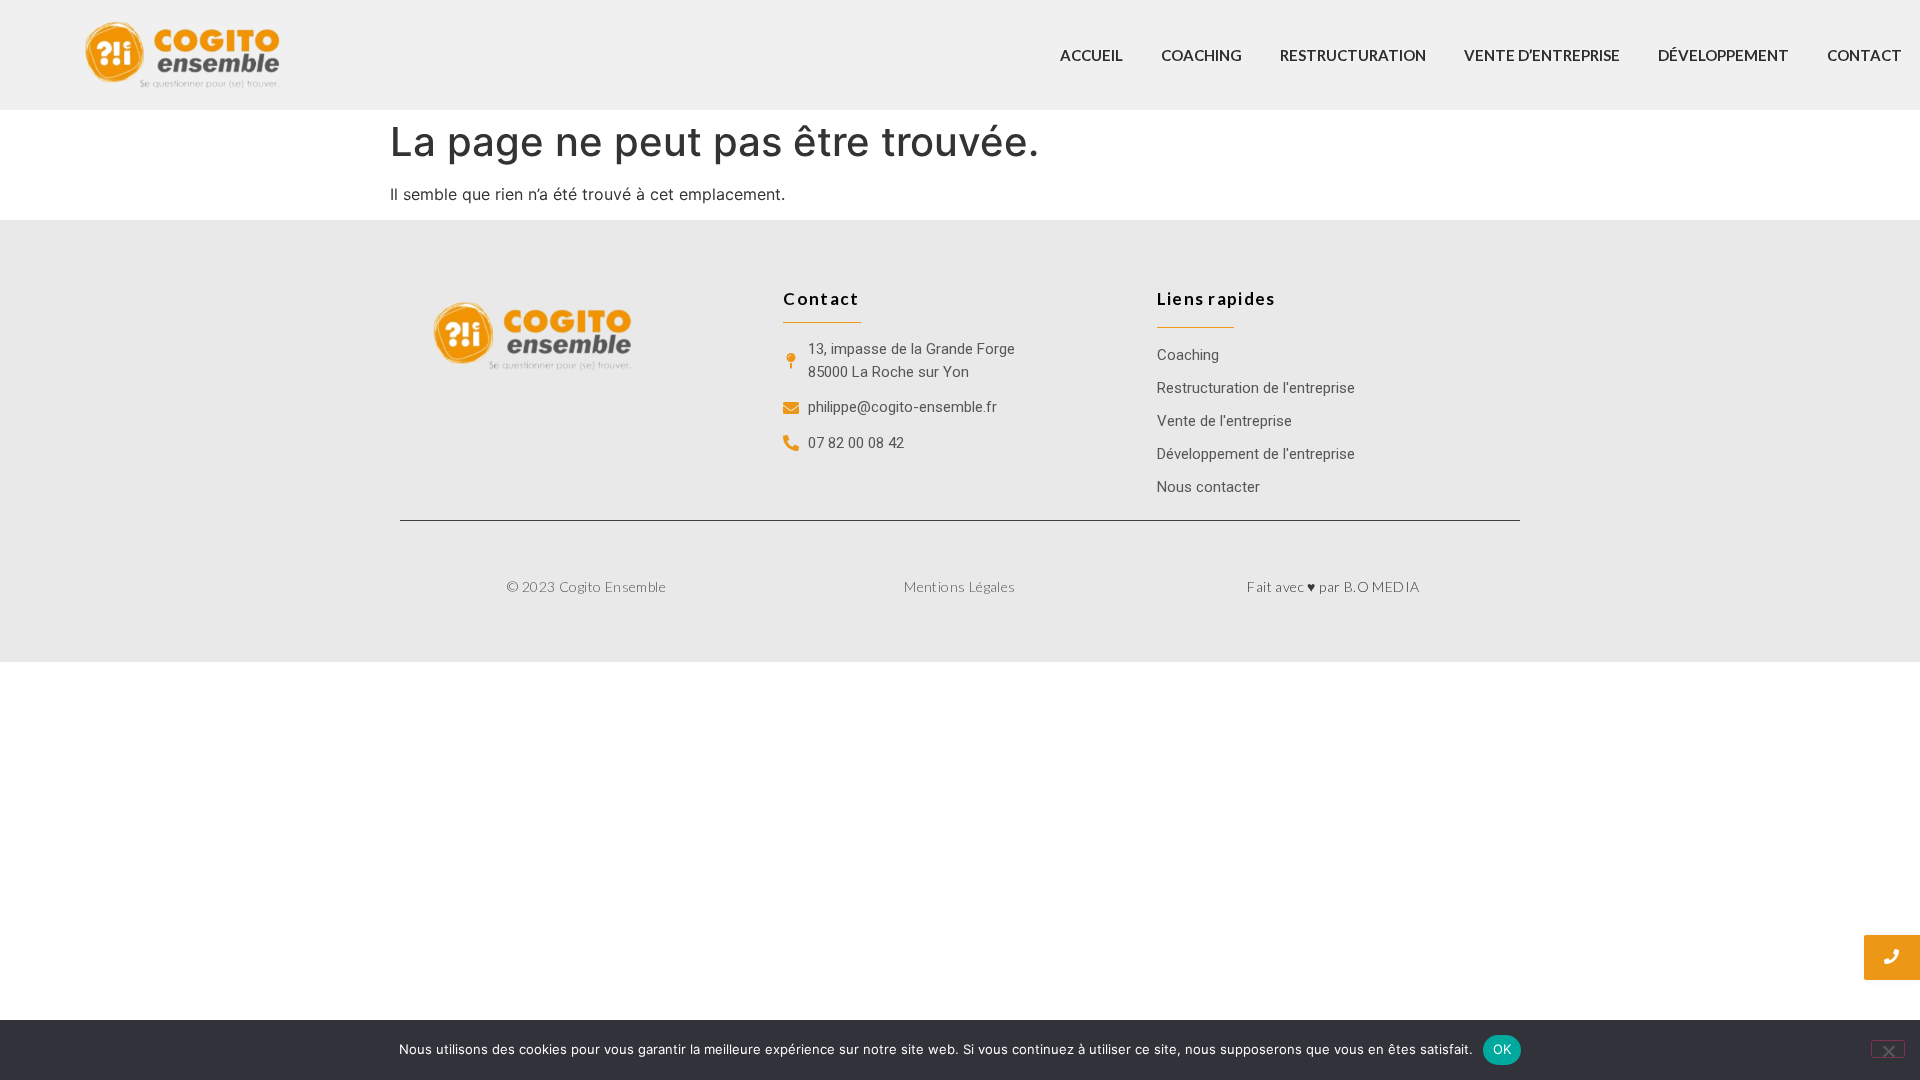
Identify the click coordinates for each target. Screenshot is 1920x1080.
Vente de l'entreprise (1224, 421)
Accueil (1091, 55)
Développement (1723, 55)
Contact (1864, 55)
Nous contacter (1208, 487)
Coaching (1201, 55)
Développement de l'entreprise (1256, 454)
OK (1502, 1049)
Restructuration (1353, 55)
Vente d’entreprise (1542, 55)
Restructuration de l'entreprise (1256, 388)
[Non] (1888, 1049)
